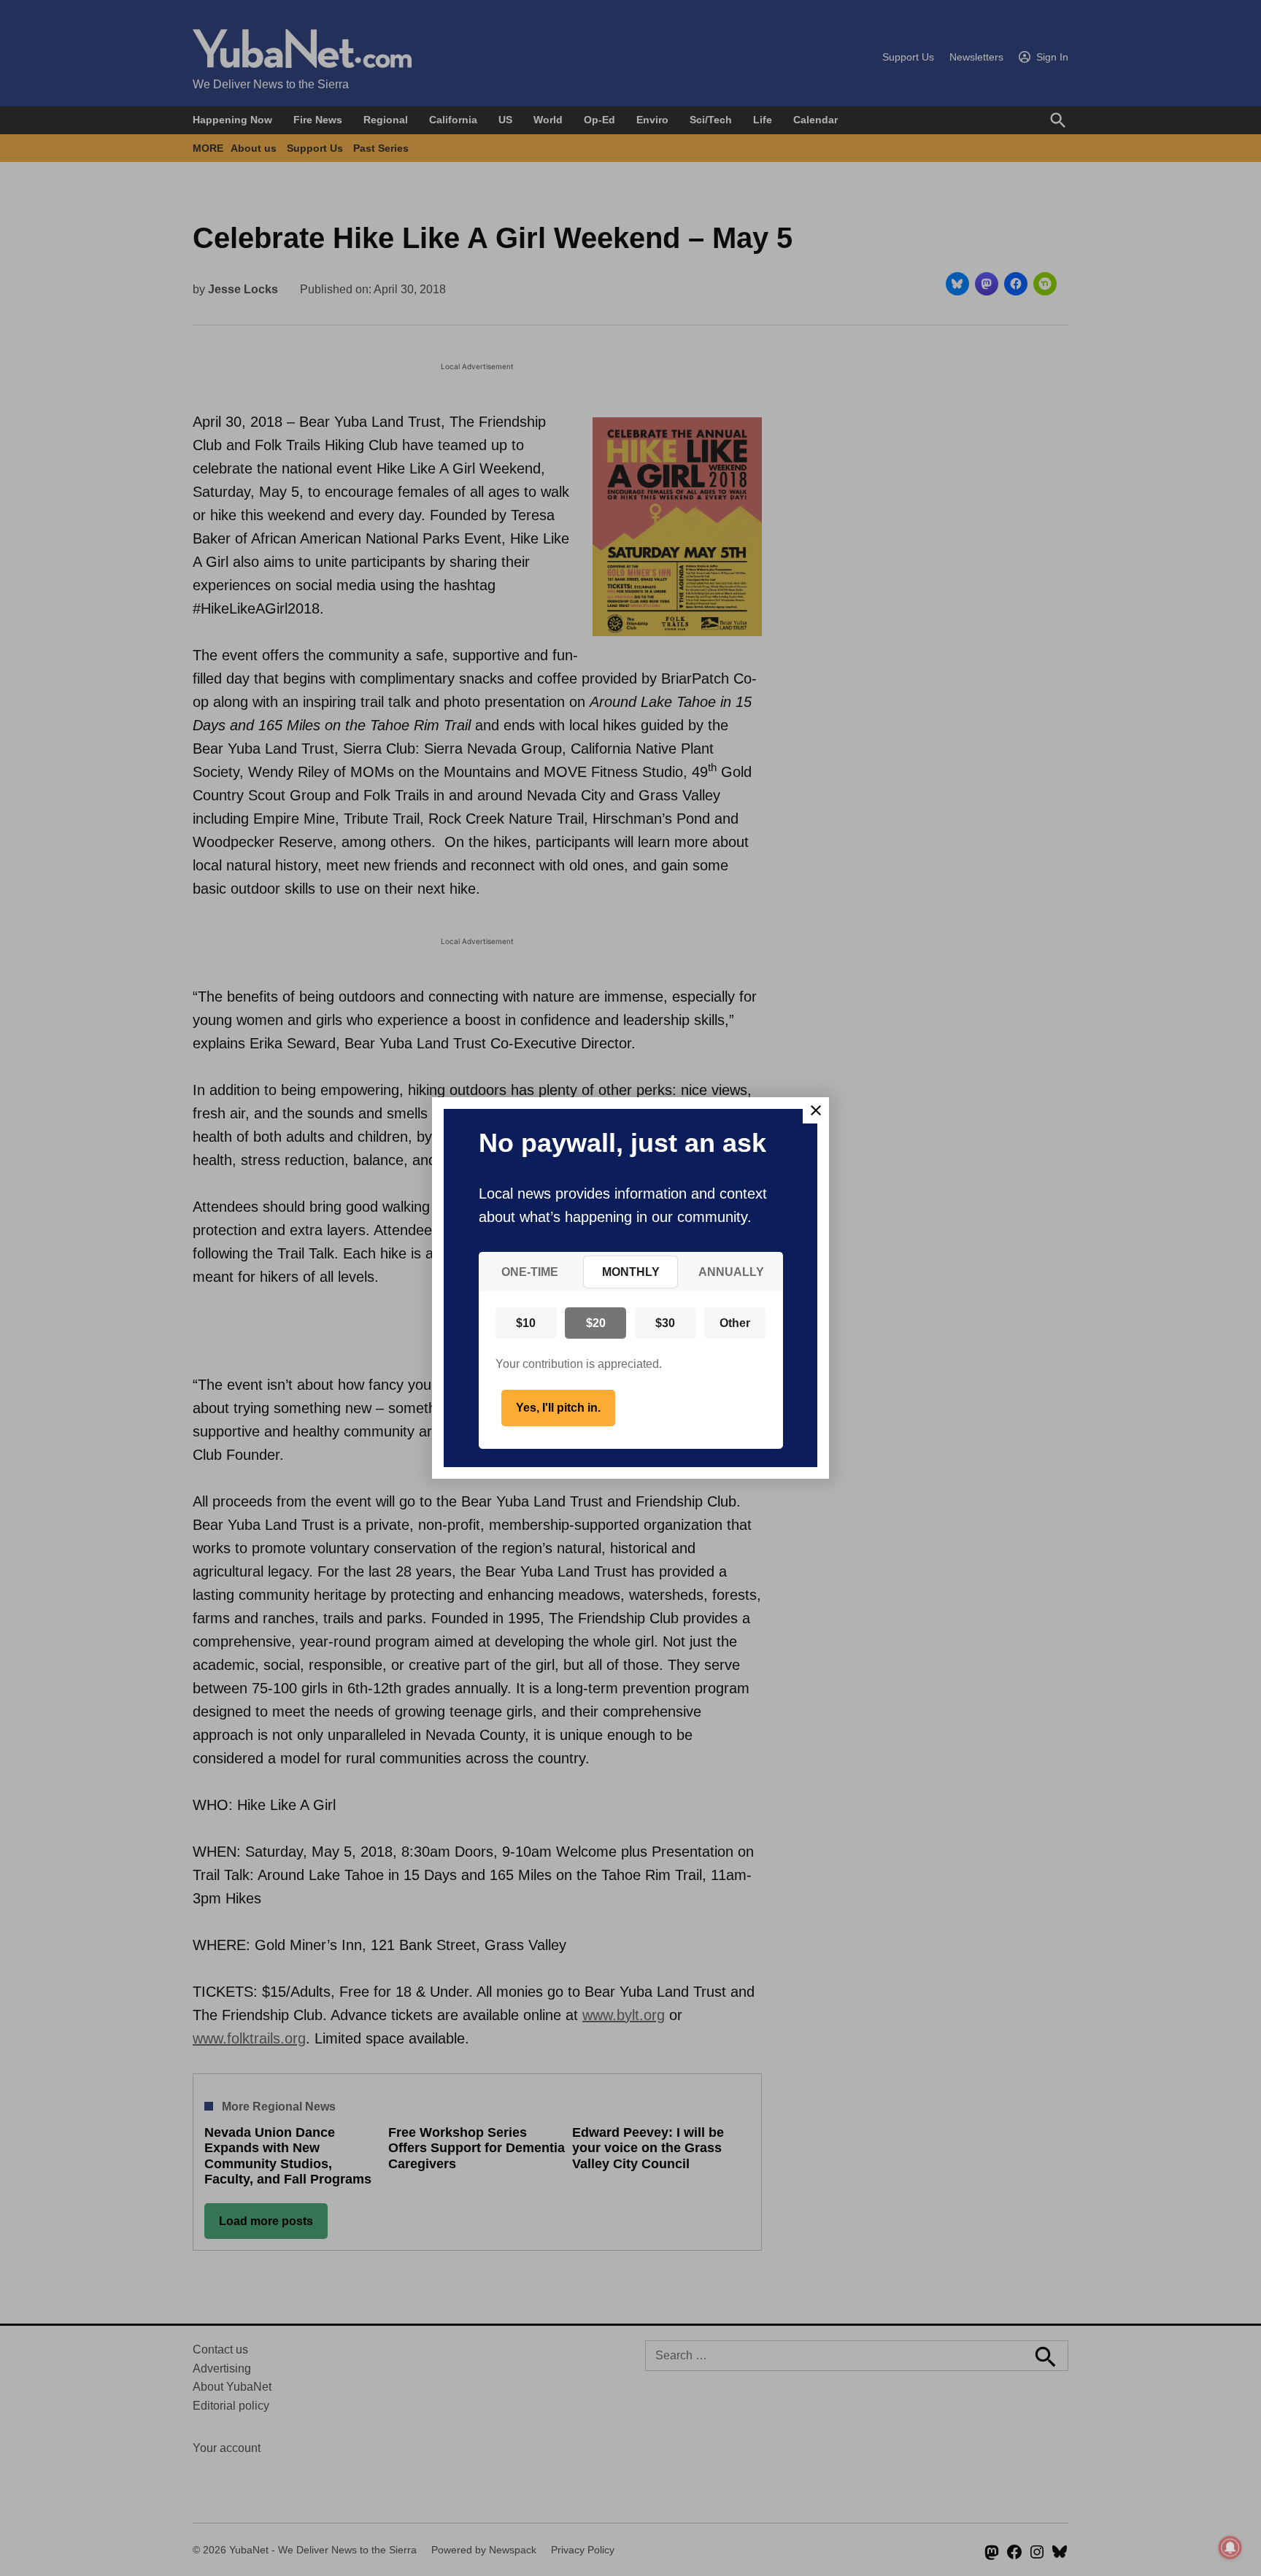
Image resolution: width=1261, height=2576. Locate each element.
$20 (596, 1323)
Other (735, 1323)
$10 (526, 1323)
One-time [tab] (530, 1272)
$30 (665, 1323)
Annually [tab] (731, 1272)
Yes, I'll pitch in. (558, 1408)
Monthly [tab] (631, 1272)
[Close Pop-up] (816, 1110)
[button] (630, 1288)
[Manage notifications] (1230, 2548)
